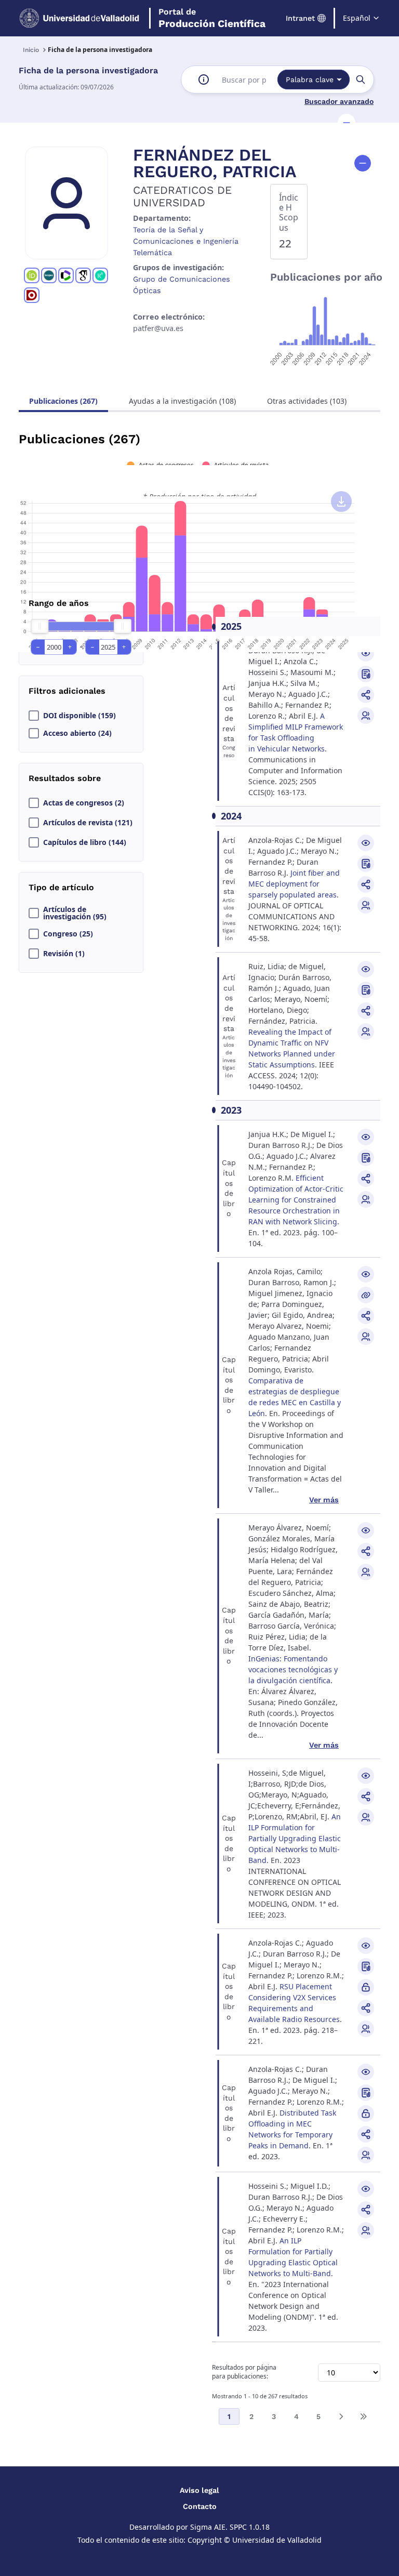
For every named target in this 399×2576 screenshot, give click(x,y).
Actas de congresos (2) (84, 803)
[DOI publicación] (366, 674)
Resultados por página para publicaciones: (244, 2372)
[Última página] (363, 2416)
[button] (347, 123)
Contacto (200, 2506)
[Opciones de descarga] (341, 501)
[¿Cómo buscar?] (204, 80)
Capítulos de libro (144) (85, 842)
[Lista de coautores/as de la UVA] (366, 716)
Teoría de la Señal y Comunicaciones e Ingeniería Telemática (186, 241)
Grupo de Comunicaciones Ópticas (182, 285)
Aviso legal (199, 2490)
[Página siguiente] (341, 2416)
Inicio (31, 50)
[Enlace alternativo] (366, 1295)
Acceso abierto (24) (77, 733)
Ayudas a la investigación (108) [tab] (182, 401)
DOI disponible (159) (79, 716)
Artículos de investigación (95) (75, 913)
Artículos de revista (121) (88, 823)
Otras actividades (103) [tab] (307, 401)
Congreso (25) (68, 934)
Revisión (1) (64, 954)
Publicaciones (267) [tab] (63, 401)
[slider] (39, 626)
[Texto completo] (366, 1987)
